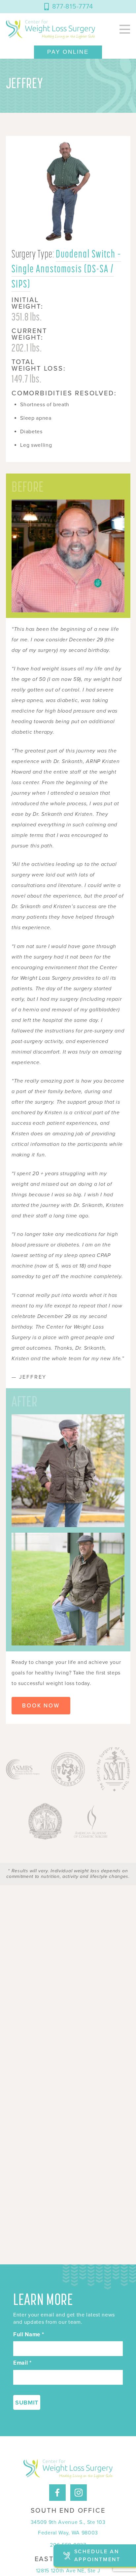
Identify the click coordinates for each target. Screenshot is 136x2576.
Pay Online (68, 52)
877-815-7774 (73, 7)
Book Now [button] (41, 1706)
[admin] (51, 29)
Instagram (79, 2487)
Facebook (57, 2487)
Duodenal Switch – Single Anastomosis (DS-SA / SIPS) (66, 269)
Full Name (29, 2335)
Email (22, 2363)
